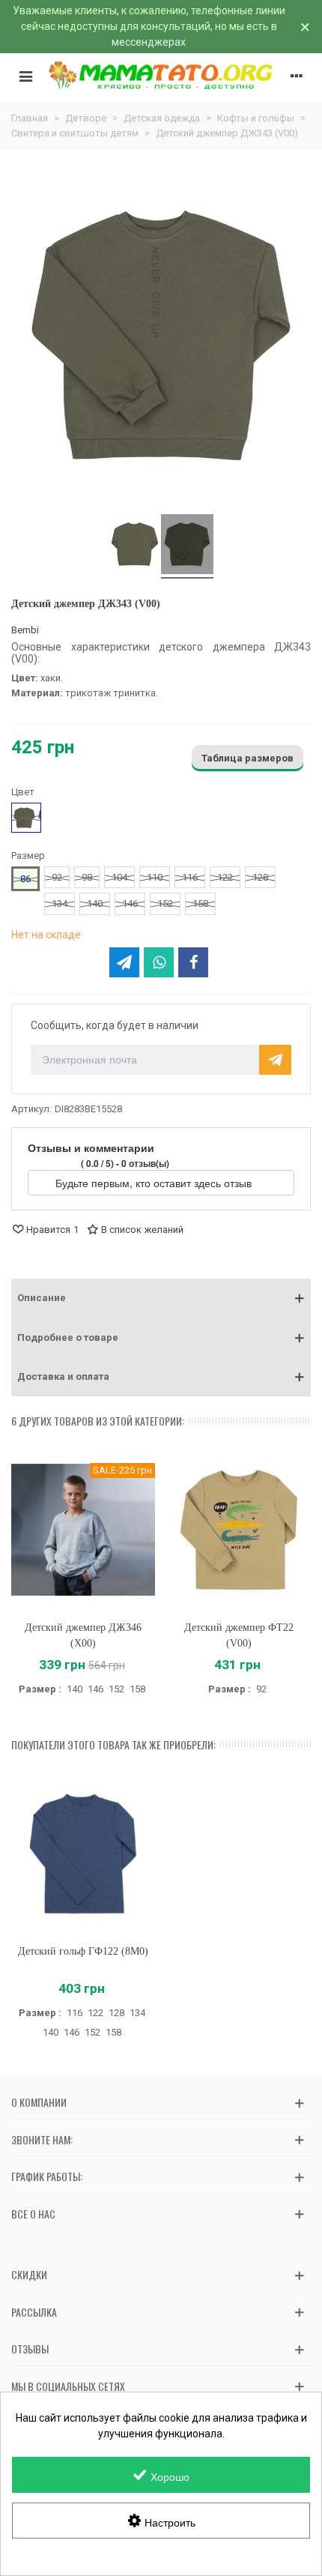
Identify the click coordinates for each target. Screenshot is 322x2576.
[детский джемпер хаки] (135, 546)
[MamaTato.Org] (161, 75)
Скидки (29, 2274)
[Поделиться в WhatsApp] (159, 962)
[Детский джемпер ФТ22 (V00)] (239, 1530)
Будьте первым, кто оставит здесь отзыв (155, 1183)
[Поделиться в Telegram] (124, 962)
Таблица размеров (247, 758)
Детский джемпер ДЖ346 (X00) (83, 1635)
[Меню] (25, 76)
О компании (39, 2102)
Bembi (25, 630)
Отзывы (30, 2349)
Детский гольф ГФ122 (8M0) (83, 1951)
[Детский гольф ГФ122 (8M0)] (83, 1854)
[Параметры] (297, 76)
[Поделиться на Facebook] (193, 962)
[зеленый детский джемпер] (187, 546)
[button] (161, 1298)
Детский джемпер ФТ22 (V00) (239, 1635)
